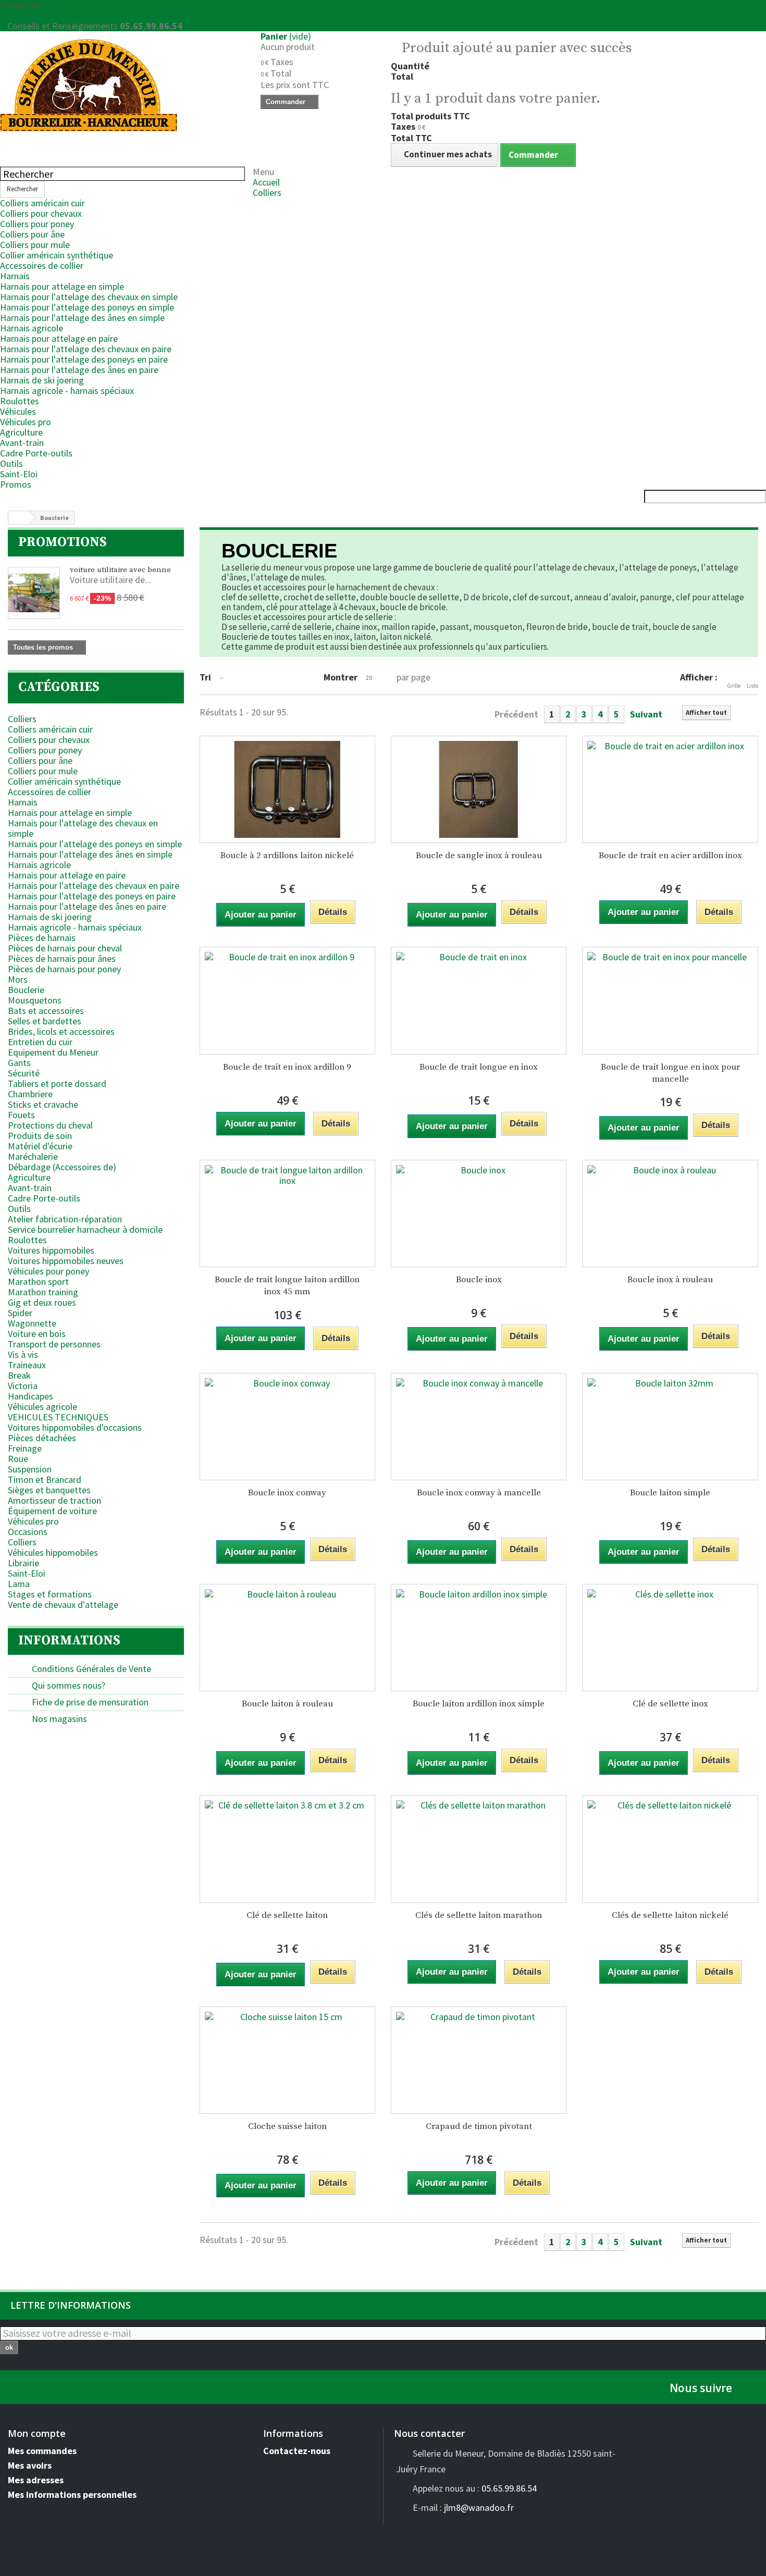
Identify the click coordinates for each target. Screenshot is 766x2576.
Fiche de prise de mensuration (89, 1702)
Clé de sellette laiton (287, 1915)
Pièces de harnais (42, 938)
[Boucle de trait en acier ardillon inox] (670, 789)
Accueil (266, 182)
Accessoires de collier (42, 265)
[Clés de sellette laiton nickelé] (670, 1849)
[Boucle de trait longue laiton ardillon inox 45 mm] (287, 1213)
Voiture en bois (37, 1334)
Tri (205, 677)
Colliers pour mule (35, 245)
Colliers (267, 193)
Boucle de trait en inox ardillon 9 (287, 1067)
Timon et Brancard (45, 1479)
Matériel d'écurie (40, 1146)
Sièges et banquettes (49, 1490)
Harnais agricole (32, 328)
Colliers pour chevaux (41, 213)
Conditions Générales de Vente (90, 1669)
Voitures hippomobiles (51, 1250)
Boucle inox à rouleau (670, 1280)
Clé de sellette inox (670, 1704)
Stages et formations (50, 1594)
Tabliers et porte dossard (57, 1083)
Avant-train (22, 443)
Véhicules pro (26, 422)
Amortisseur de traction (54, 1500)
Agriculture (21, 432)
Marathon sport (38, 1281)
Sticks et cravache (43, 1104)
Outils (11, 463)
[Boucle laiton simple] (670, 1427)
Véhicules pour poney (48, 1271)
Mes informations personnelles (72, 2494)
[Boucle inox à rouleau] (670, 1213)
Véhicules (18, 411)
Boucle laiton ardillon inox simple (479, 1704)
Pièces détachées (42, 1438)
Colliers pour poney (37, 224)
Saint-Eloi (19, 474)
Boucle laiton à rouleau (287, 1704)
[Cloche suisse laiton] (287, 2060)
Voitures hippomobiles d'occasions (75, 1427)
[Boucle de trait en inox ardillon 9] (287, 1000)
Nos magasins (58, 1719)
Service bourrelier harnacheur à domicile (85, 1229)
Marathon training (43, 1292)
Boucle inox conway (287, 1493)
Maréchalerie (33, 1156)
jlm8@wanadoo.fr (479, 2507)
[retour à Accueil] (19, 518)
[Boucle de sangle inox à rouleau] (479, 789)
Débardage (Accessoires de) (62, 1167)
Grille (734, 686)
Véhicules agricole (42, 1407)
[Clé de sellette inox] (670, 1638)
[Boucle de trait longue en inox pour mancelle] (670, 1000)
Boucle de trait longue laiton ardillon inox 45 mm (287, 1286)
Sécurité (24, 1073)
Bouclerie (26, 990)
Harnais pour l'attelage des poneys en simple (87, 307)
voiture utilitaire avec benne (120, 570)
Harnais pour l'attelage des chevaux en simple (89, 297)
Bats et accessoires (46, 1011)
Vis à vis (23, 1354)
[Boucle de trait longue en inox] (479, 1000)
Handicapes (30, 1396)
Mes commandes (42, 2451)
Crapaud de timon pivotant (479, 2126)
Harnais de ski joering (42, 380)
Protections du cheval (50, 1125)
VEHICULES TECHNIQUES (58, 1417)
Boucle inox (479, 1280)
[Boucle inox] (479, 1213)
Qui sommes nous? (67, 1685)
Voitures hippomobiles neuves (66, 1261)
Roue (18, 1459)
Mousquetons (35, 1000)
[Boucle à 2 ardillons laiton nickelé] (287, 789)
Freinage (25, 1448)
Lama (19, 1584)
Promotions (63, 542)
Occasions (28, 1532)
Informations (69, 1640)
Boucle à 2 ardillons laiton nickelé (287, 856)
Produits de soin (40, 1136)
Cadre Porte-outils (36, 453)
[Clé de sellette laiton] (287, 1849)
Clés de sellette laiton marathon (479, 1915)
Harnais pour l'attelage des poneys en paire (84, 359)
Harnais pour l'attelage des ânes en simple (82, 318)
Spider (20, 1313)
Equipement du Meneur (53, 1052)
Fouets (21, 1115)
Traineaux (27, 1365)
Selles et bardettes (45, 1021)
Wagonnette (32, 1323)
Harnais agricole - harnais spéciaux (67, 391)
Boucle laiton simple (670, 1493)
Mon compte (37, 2433)
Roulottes (20, 401)
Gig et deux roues (42, 1302)
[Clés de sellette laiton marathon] (479, 1849)
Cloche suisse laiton (287, 2126)
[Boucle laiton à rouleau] (287, 1638)
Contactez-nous (31, 15)
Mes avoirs (30, 2465)
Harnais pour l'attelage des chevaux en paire (86, 349)
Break (19, 1375)
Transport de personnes (54, 1344)
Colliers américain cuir (42, 203)
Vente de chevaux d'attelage (63, 1605)
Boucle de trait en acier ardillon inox (670, 856)
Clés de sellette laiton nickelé (670, 1915)
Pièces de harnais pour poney (64, 969)
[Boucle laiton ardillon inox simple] (479, 1638)
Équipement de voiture (52, 1511)
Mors (18, 979)
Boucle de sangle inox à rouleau (479, 856)
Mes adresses (36, 2480)
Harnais (15, 276)
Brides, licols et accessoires (61, 1031)
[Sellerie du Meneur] (122, 85)
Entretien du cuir (40, 1042)
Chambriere (30, 1094)
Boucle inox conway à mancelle (479, 1493)
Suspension (30, 1469)
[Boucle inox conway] (287, 1427)
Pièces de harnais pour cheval (65, 948)
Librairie (23, 1563)
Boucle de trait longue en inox (479, 1067)
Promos (16, 484)
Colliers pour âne (32, 234)
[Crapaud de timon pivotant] (479, 2060)
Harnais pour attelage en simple (62, 286)
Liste (752, 686)
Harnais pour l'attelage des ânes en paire (79, 370)
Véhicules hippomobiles (53, 1552)
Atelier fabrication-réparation (65, 1219)
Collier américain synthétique (57, 255)
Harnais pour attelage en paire (59, 338)
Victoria (23, 1386)
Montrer (341, 677)
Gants (19, 1063)
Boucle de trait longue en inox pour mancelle (670, 1073)
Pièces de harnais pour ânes (62, 958)
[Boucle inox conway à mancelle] (479, 1427)
